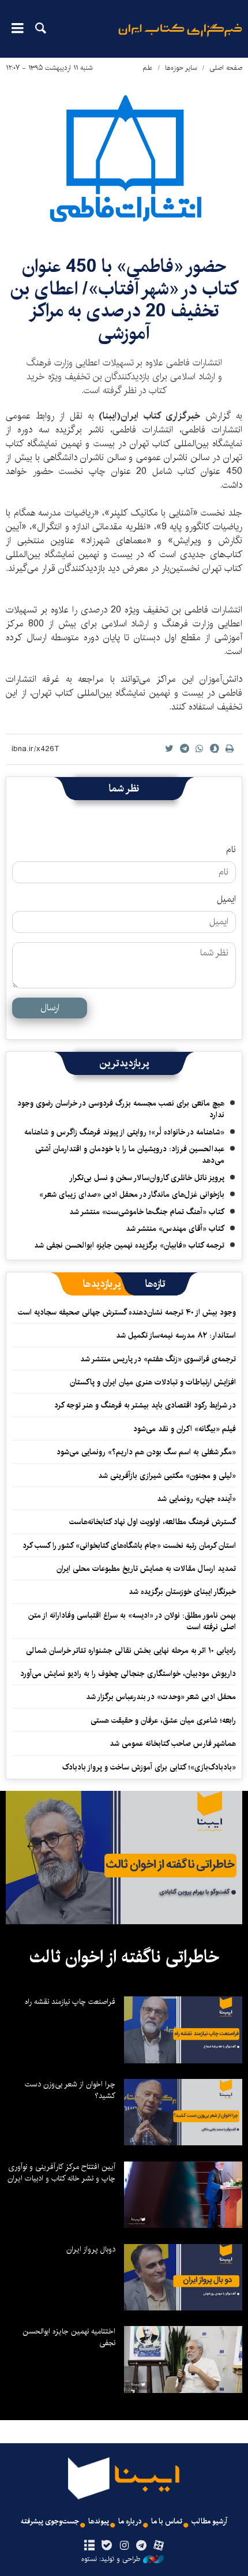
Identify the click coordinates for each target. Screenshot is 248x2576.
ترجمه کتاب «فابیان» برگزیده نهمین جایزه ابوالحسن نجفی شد (129, 1245)
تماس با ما (167, 2521)
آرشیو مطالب (209, 2521)
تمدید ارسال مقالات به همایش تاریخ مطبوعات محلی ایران (146, 1569)
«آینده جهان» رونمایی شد (196, 1499)
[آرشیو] (89, 2546)
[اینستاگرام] (124, 2546)
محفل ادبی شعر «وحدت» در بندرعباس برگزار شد (161, 1697)
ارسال (50, 1008)
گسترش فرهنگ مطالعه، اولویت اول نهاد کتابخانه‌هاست (153, 1522)
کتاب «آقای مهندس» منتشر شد (175, 1229)
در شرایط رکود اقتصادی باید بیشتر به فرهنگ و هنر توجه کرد (145, 1405)
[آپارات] (159, 2546)
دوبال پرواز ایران (91, 2249)
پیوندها (99, 2521)
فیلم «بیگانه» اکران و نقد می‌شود (185, 1429)
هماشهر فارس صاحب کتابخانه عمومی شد (173, 1744)
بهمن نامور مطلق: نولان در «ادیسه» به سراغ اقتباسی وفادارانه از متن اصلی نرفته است (132, 1621)
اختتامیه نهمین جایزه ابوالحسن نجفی (69, 2337)
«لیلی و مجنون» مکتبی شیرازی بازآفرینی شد (167, 1476)
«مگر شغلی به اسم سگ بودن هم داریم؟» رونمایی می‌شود (146, 1452)
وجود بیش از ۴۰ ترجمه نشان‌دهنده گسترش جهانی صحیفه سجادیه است (127, 1312)
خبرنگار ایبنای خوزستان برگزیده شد (182, 1592)
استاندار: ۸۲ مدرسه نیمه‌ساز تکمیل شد (176, 1335)
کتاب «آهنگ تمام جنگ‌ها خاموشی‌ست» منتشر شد (147, 1212)
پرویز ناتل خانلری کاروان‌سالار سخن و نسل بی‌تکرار (147, 1178)
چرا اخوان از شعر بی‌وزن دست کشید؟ (70, 2090)
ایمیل (226, 899)
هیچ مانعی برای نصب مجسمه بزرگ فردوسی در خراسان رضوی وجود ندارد (121, 1109)
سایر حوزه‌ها (181, 68)
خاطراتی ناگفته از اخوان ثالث (124, 1957)
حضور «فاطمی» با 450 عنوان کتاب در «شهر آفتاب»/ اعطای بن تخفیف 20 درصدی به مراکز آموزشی (124, 300)
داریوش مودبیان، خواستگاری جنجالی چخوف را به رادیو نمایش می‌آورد (128, 1674)
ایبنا (180, 38)
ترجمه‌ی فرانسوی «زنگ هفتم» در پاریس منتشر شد (158, 1359)
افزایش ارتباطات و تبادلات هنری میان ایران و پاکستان (153, 1382)
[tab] (155, 1284)
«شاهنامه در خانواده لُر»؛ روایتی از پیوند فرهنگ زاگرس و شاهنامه (124, 1132)
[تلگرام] (142, 2546)
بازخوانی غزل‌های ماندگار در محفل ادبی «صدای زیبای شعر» (132, 1194)
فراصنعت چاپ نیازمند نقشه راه (70, 2002)
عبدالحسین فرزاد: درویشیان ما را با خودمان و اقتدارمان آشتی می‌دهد (130, 1155)
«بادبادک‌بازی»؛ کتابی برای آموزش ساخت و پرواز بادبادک (149, 1767)
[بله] (106, 2546)
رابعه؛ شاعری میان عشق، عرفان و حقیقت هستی (163, 1720)
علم (148, 68)
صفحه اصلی (226, 68)
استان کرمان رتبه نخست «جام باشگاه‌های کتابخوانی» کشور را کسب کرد (129, 1545)
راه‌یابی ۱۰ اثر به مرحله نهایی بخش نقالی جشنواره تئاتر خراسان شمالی (131, 1651)
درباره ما (130, 2521)
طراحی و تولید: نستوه (111, 2559)
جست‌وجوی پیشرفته (50, 2521)
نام (231, 850)
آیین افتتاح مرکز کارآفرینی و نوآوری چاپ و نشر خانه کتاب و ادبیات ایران (61, 2172)
